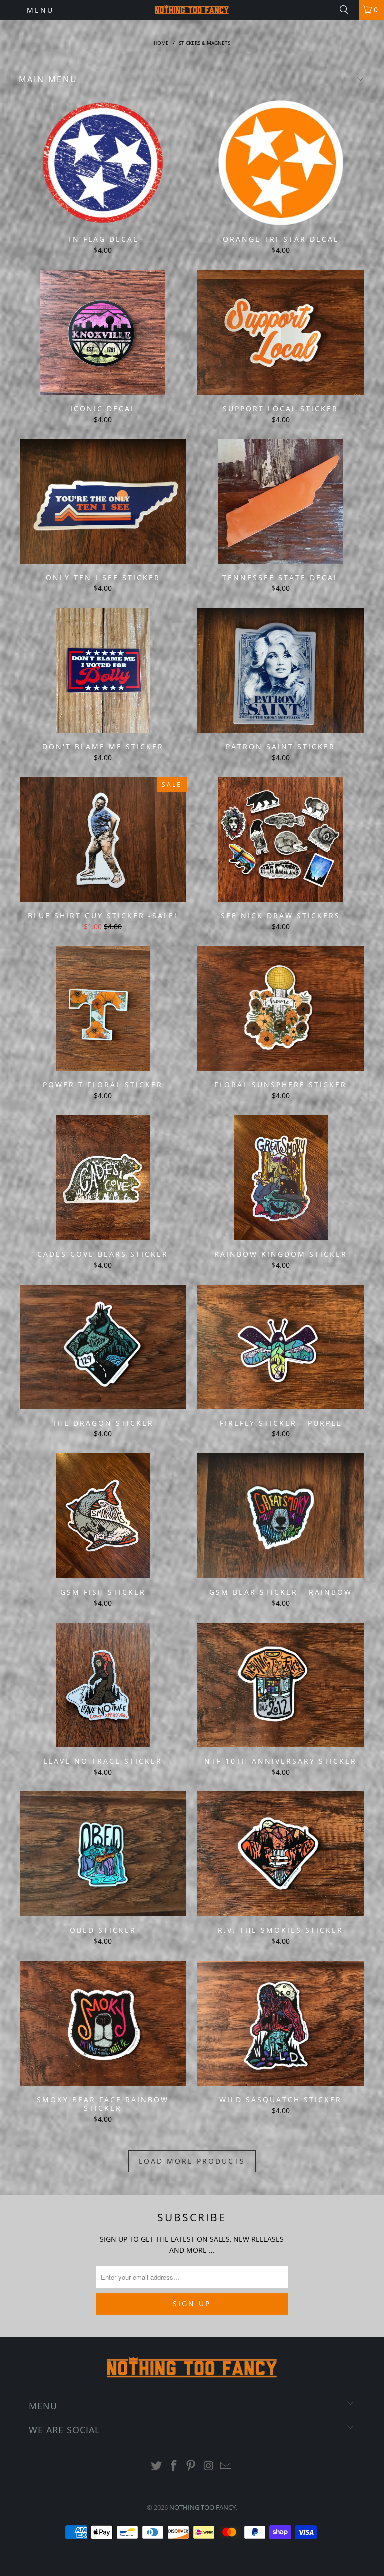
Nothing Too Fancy (203, 2507)
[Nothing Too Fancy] (192, 10)
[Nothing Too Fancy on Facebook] (174, 2466)
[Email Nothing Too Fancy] (226, 2466)
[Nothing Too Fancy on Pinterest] (191, 2466)
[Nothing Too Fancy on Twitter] (157, 2466)
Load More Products (192, 2161)
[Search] (348, 10)
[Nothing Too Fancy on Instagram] (209, 2466)
